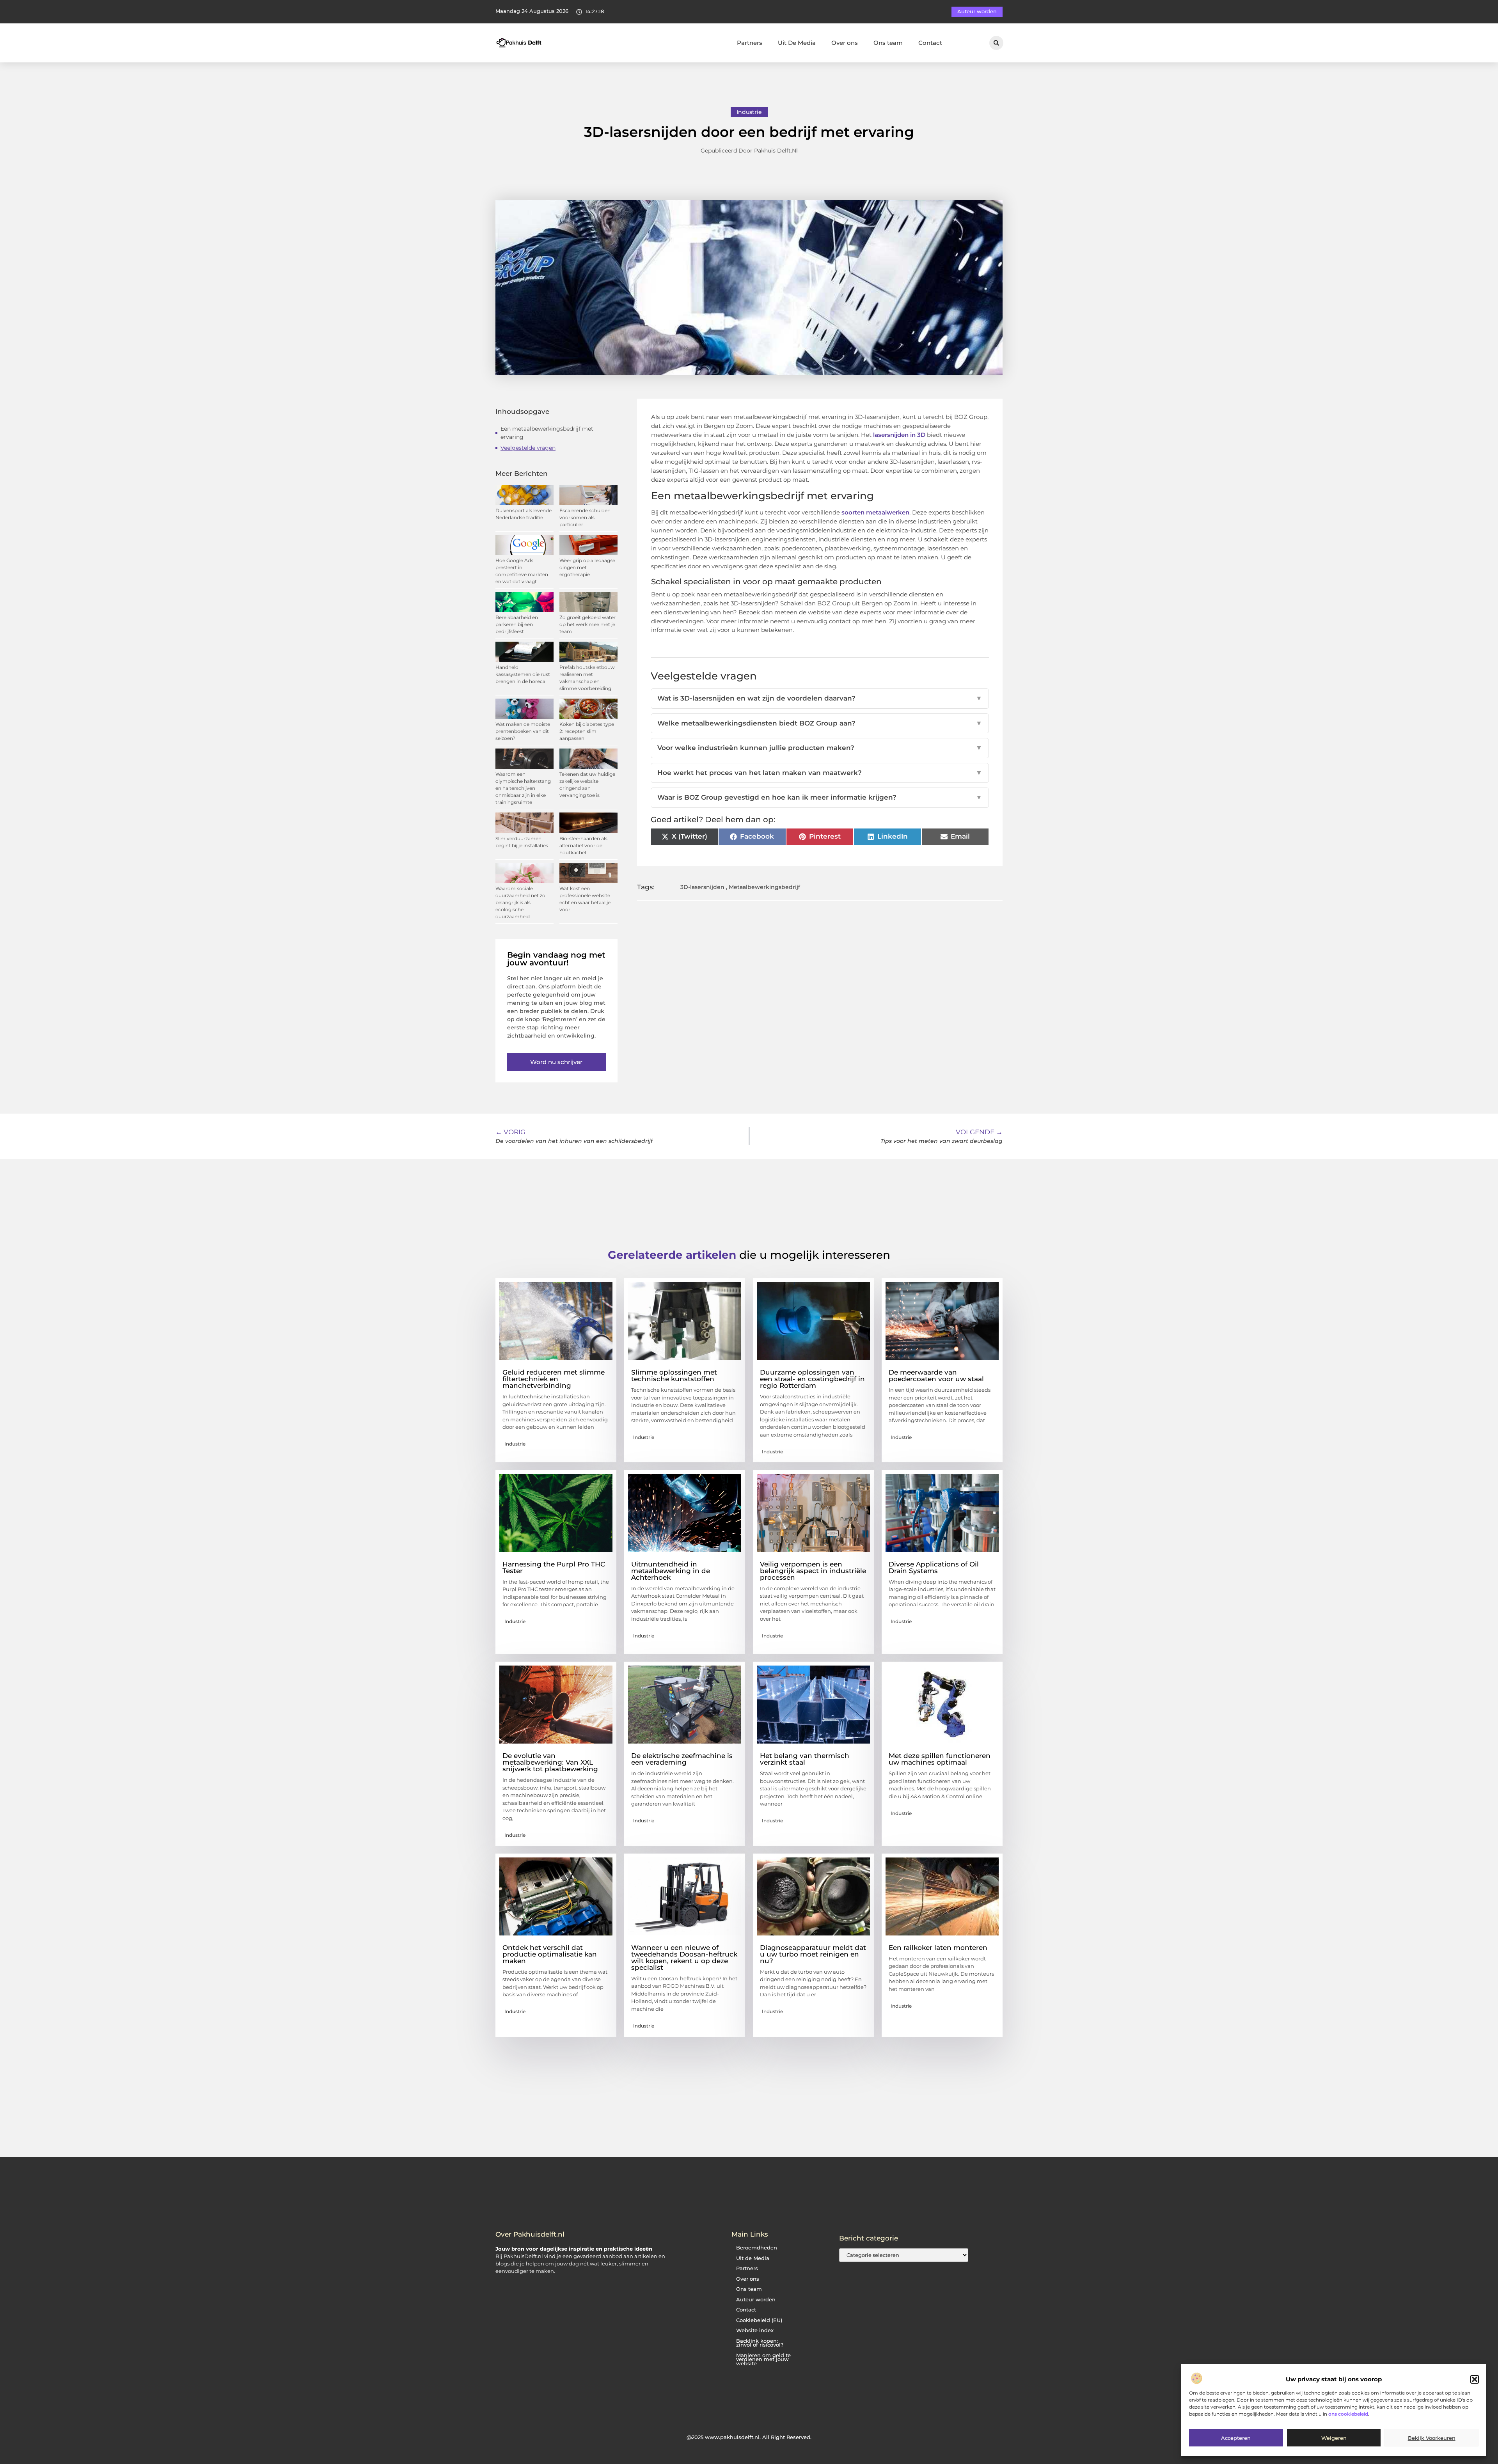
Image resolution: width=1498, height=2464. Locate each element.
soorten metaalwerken (875, 512)
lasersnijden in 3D (899, 435)
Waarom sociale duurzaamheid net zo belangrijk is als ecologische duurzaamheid (520, 902)
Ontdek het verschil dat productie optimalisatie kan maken (550, 1954)
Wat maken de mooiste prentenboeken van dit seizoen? (523, 731)
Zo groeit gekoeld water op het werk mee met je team (587, 624)
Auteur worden (756, 2300)
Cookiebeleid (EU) (759, 2320)
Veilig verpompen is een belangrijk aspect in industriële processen (813, 1571)
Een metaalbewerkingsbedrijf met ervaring (547, 433)
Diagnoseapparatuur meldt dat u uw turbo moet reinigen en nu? (813, 1954)
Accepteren (1236, 2438)
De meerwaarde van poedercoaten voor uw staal (936, 1376)
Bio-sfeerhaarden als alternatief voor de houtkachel (583, 845)
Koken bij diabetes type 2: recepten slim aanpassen (587, 731)
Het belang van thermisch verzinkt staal (805, 1759)
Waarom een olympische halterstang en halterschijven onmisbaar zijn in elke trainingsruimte (523, 788)
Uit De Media (797, 43)
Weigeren (1334, 2438)
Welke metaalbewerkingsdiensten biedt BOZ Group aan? (820, 723)
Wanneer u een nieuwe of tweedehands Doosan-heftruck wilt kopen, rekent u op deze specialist (684, 1958)
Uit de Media (753, 2258)
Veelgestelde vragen (528, 448)
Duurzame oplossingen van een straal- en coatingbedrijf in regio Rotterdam (812, 1379)
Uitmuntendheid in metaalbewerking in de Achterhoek (671, 1571)
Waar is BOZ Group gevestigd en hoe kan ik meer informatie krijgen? (820, 797)
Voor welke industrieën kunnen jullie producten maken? (820, 748)
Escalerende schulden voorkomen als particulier (585, 517)
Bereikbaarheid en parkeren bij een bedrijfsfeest (517, 624)
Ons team (888, 43)
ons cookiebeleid (1348, 2414)
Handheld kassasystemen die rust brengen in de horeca (523, 674)
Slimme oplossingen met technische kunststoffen (674, 1376)
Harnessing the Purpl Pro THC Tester (554, 1567)
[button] (1475, 2379)
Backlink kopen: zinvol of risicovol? (760, 2343)
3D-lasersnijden (702, 887)
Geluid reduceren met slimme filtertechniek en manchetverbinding (554, 1379)
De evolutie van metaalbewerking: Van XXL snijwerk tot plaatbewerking (550, 1762)
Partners (750, 43)
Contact (930, 43)
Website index (755, 2330)
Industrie (749, 112)
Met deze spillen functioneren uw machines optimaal (940, 1759)
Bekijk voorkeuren (1432, 2438)
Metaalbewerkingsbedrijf (764, 887)
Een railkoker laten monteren (938, 1948)
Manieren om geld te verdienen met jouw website (763, 2359)
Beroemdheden (757, 2248)
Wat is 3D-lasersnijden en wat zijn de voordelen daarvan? (820, 698)
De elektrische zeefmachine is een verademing (682, 1759)
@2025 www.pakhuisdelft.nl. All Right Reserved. (749, 2437)
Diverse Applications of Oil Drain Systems (934, 1567)
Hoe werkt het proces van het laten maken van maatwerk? (820, 773)
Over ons (845, 43)
